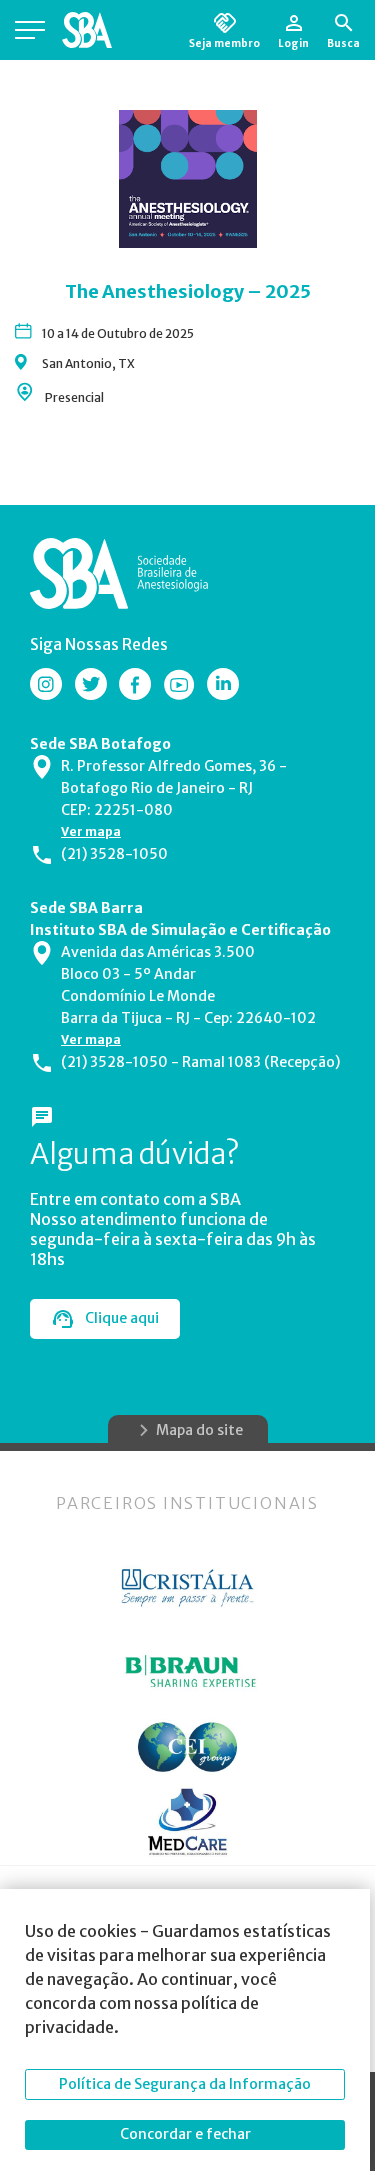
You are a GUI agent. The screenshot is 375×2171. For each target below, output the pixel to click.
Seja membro (224, 43)
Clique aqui (122, 1318)
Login (293, 43)
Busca (343, 43)
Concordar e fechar (185, 2134)
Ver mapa (91, 831)
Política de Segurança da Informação (185, 2084)
